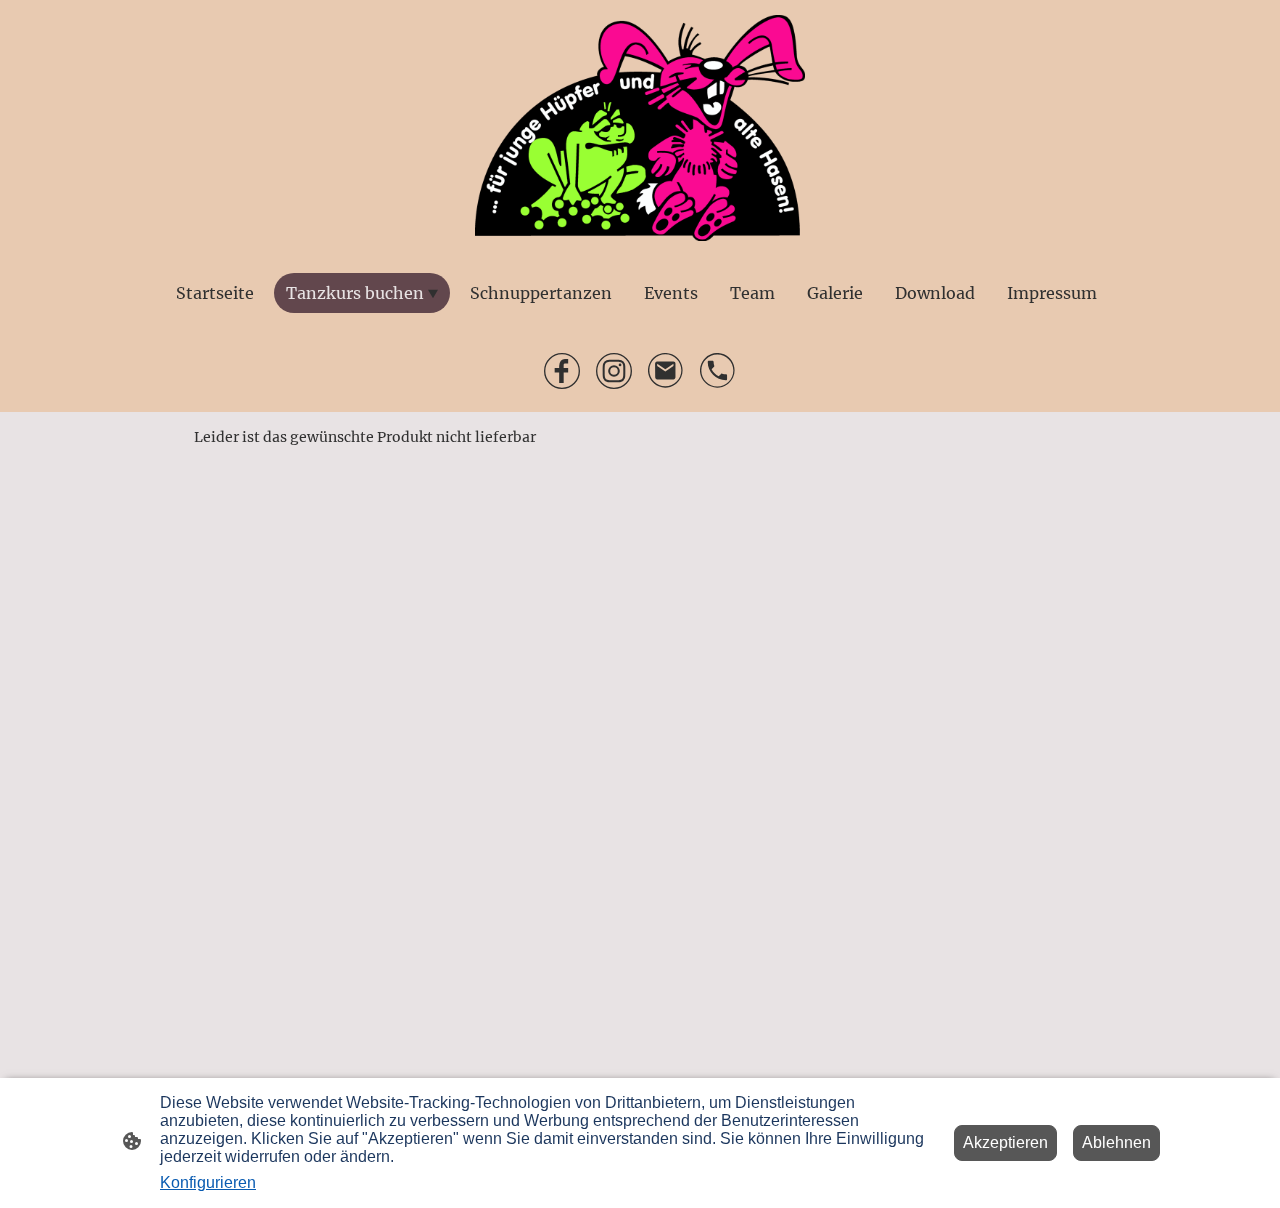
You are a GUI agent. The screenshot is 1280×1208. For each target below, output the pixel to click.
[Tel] (718, 371)
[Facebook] (562, 371)
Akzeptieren (1005, 1142)
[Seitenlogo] (640, 128)
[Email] (666, 371)
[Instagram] (614, 371)
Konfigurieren (208, 1182)
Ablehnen (1116, 1142)
